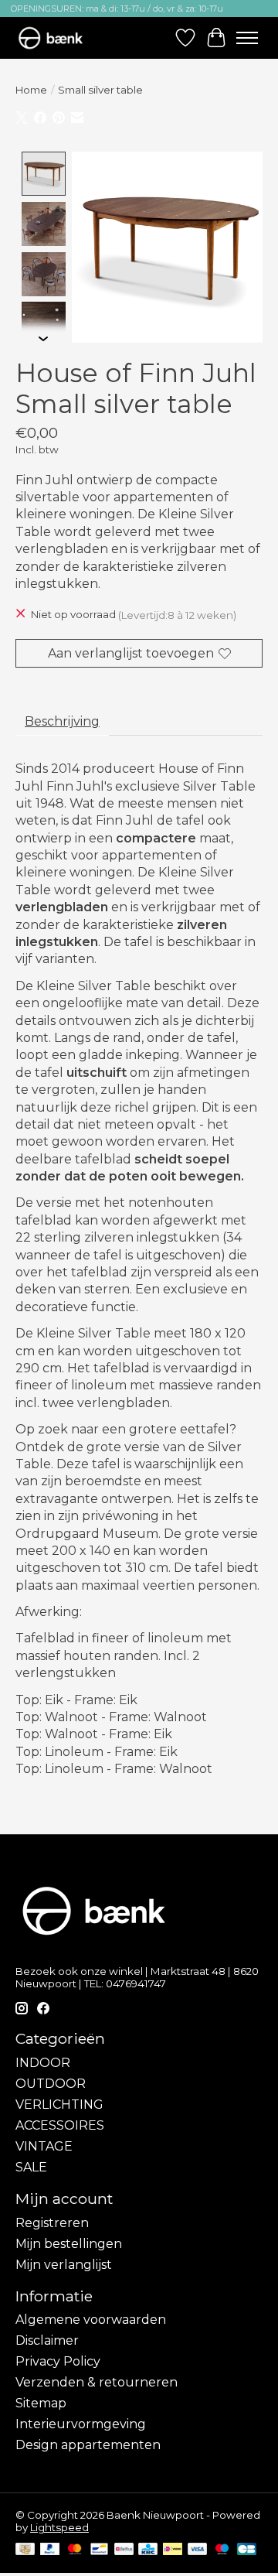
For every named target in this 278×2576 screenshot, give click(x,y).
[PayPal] (50, 2550)
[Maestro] (222, 2550)
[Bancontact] (99, 2550)
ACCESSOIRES (60, 2125)
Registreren (52, 2223)
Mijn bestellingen (69, 2244)
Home (31, 90)
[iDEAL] (173, 2550)
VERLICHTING (59, 2105)
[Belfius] (124, 2550)
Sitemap (41, 2403)
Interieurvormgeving (81, 2424)
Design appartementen (88, 2445)
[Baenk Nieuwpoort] (58, 38)
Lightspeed (59, 2527)
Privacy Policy (58, 2361)
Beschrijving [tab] (62, 721)
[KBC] (148, 2550)
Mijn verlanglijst (64, 2265)
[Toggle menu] (247, 38)
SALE (31, 2167)
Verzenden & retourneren (97, 2382)
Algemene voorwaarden (91, 2320)
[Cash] (25, 2550)
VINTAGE (44, 2146)
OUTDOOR (51, 2084)
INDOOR (43, 2063)
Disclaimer (47, 2340)
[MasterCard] (75, 2550)
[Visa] (198, 2550)
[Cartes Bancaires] (247, 2550)
